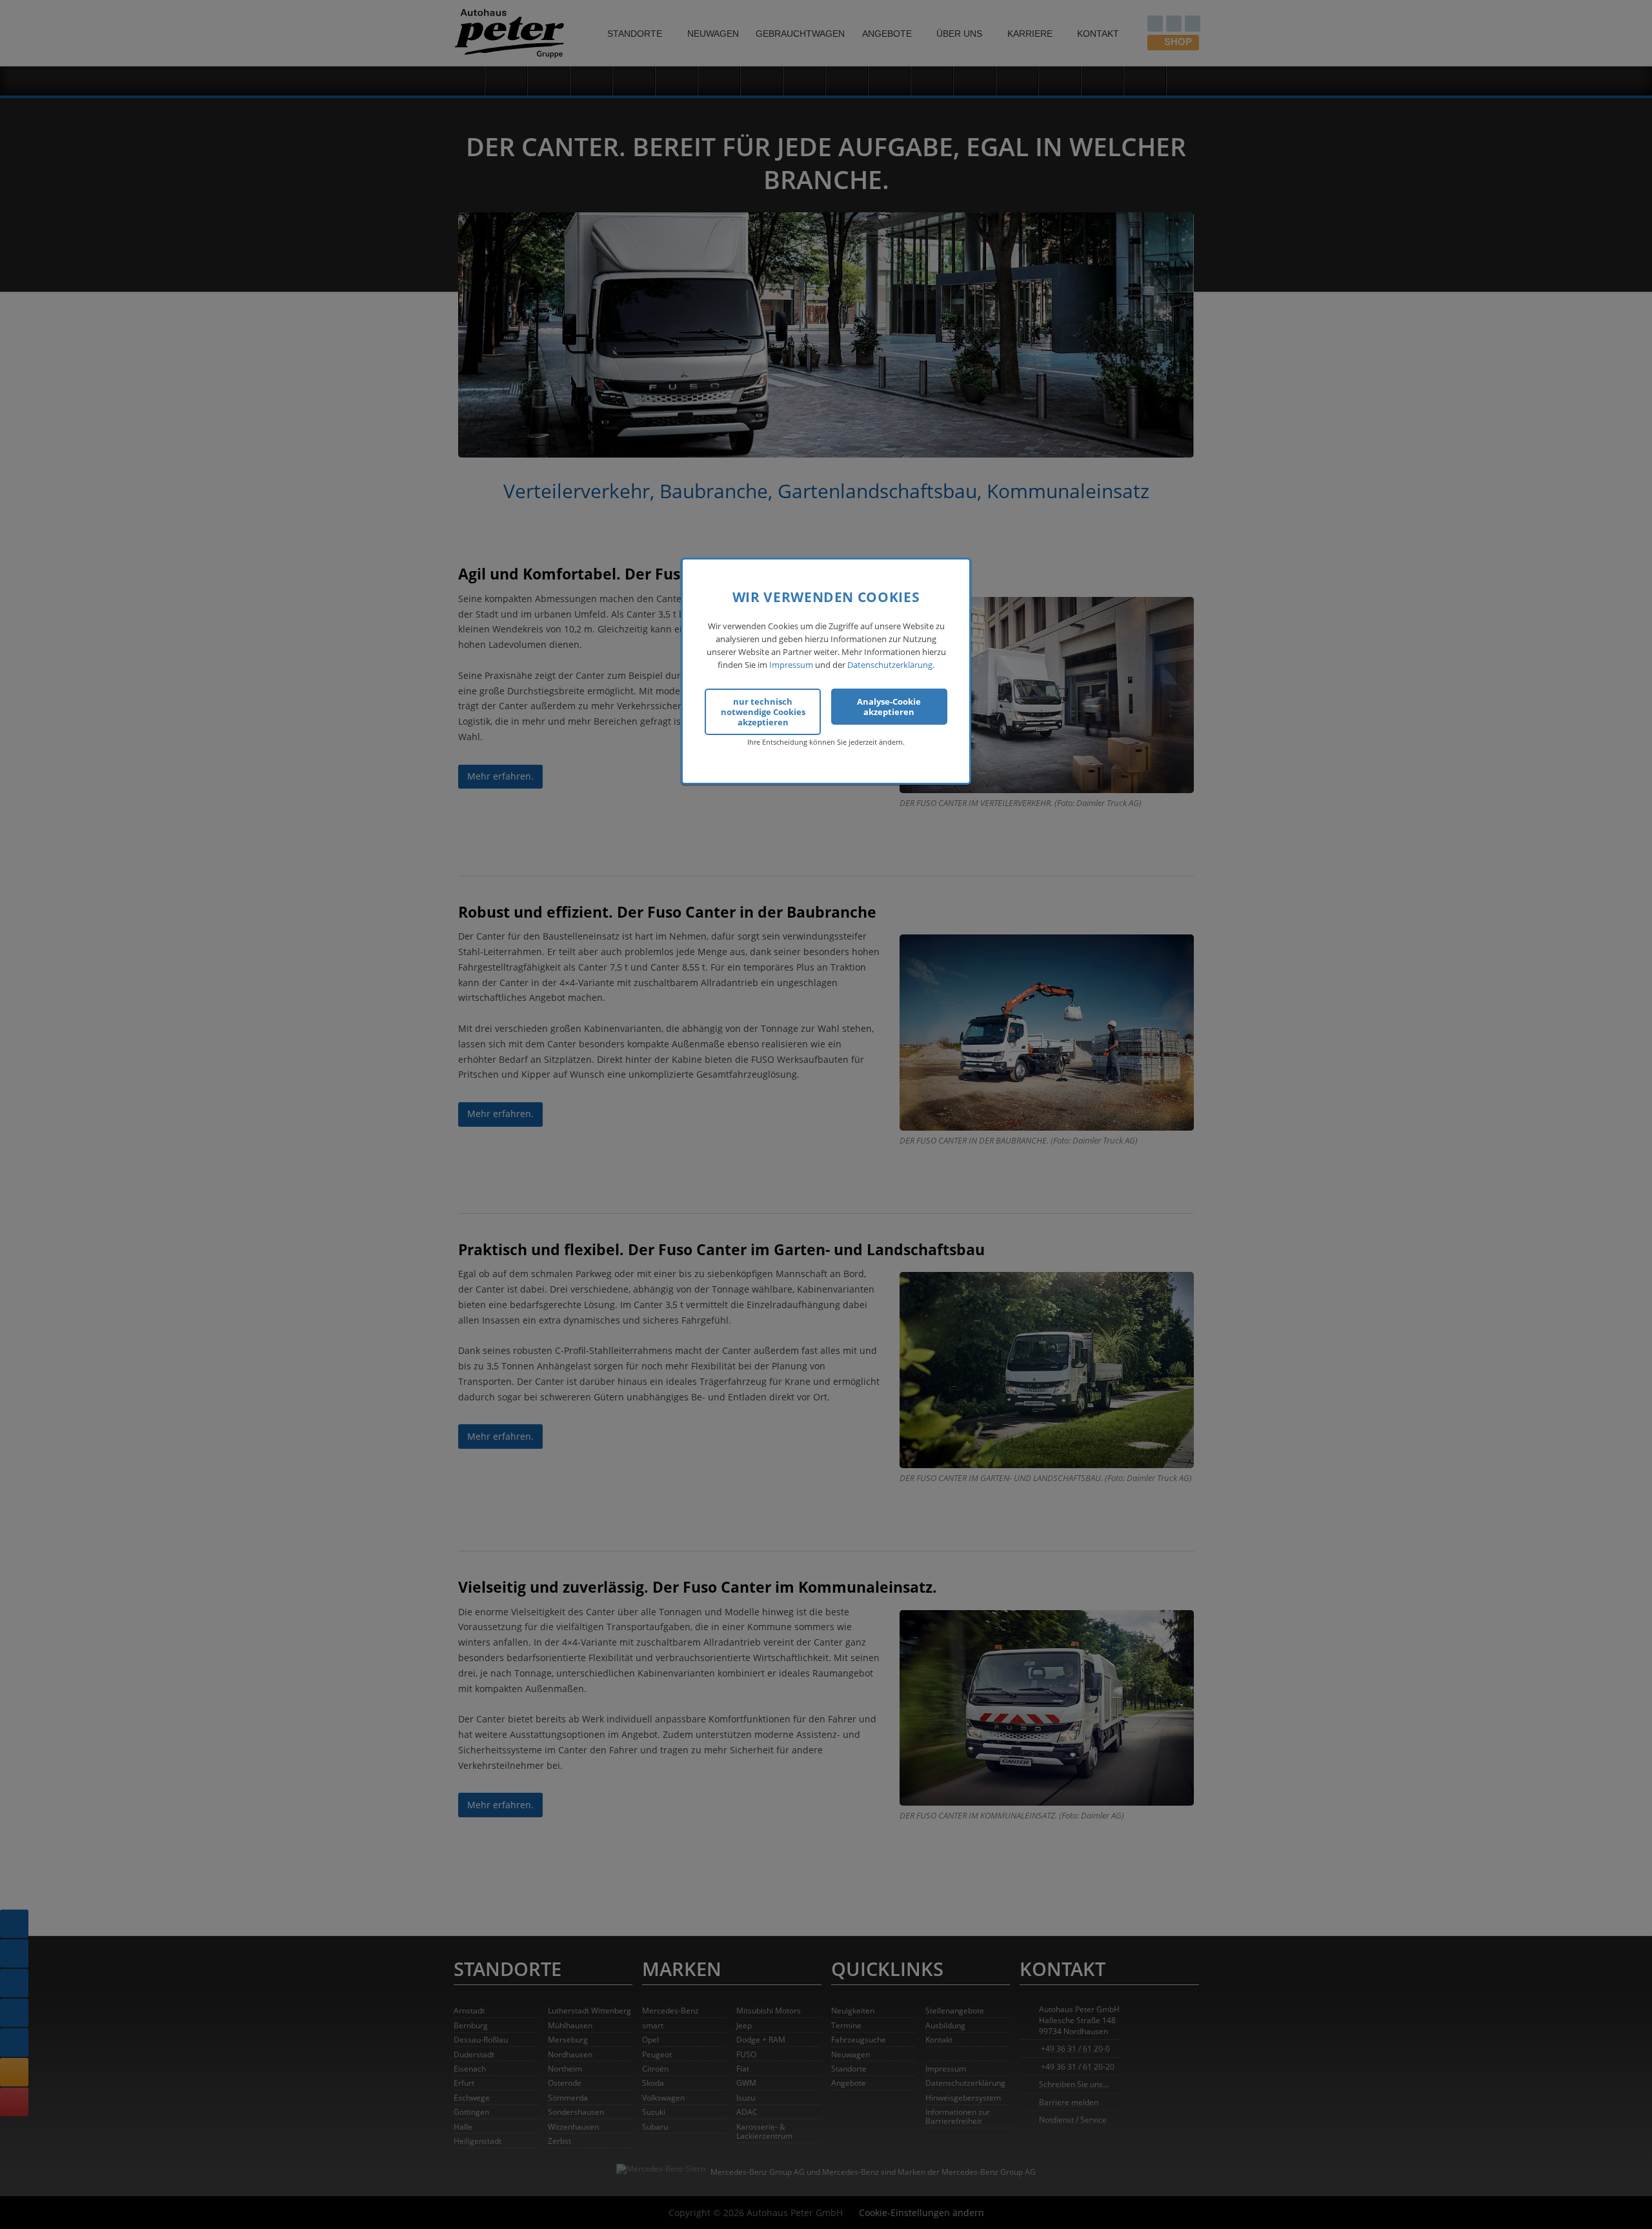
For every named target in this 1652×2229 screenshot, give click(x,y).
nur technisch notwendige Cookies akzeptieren (763, 711)
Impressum (791, 665)
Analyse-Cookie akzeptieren (889, 706)
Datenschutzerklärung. (891, 665)
